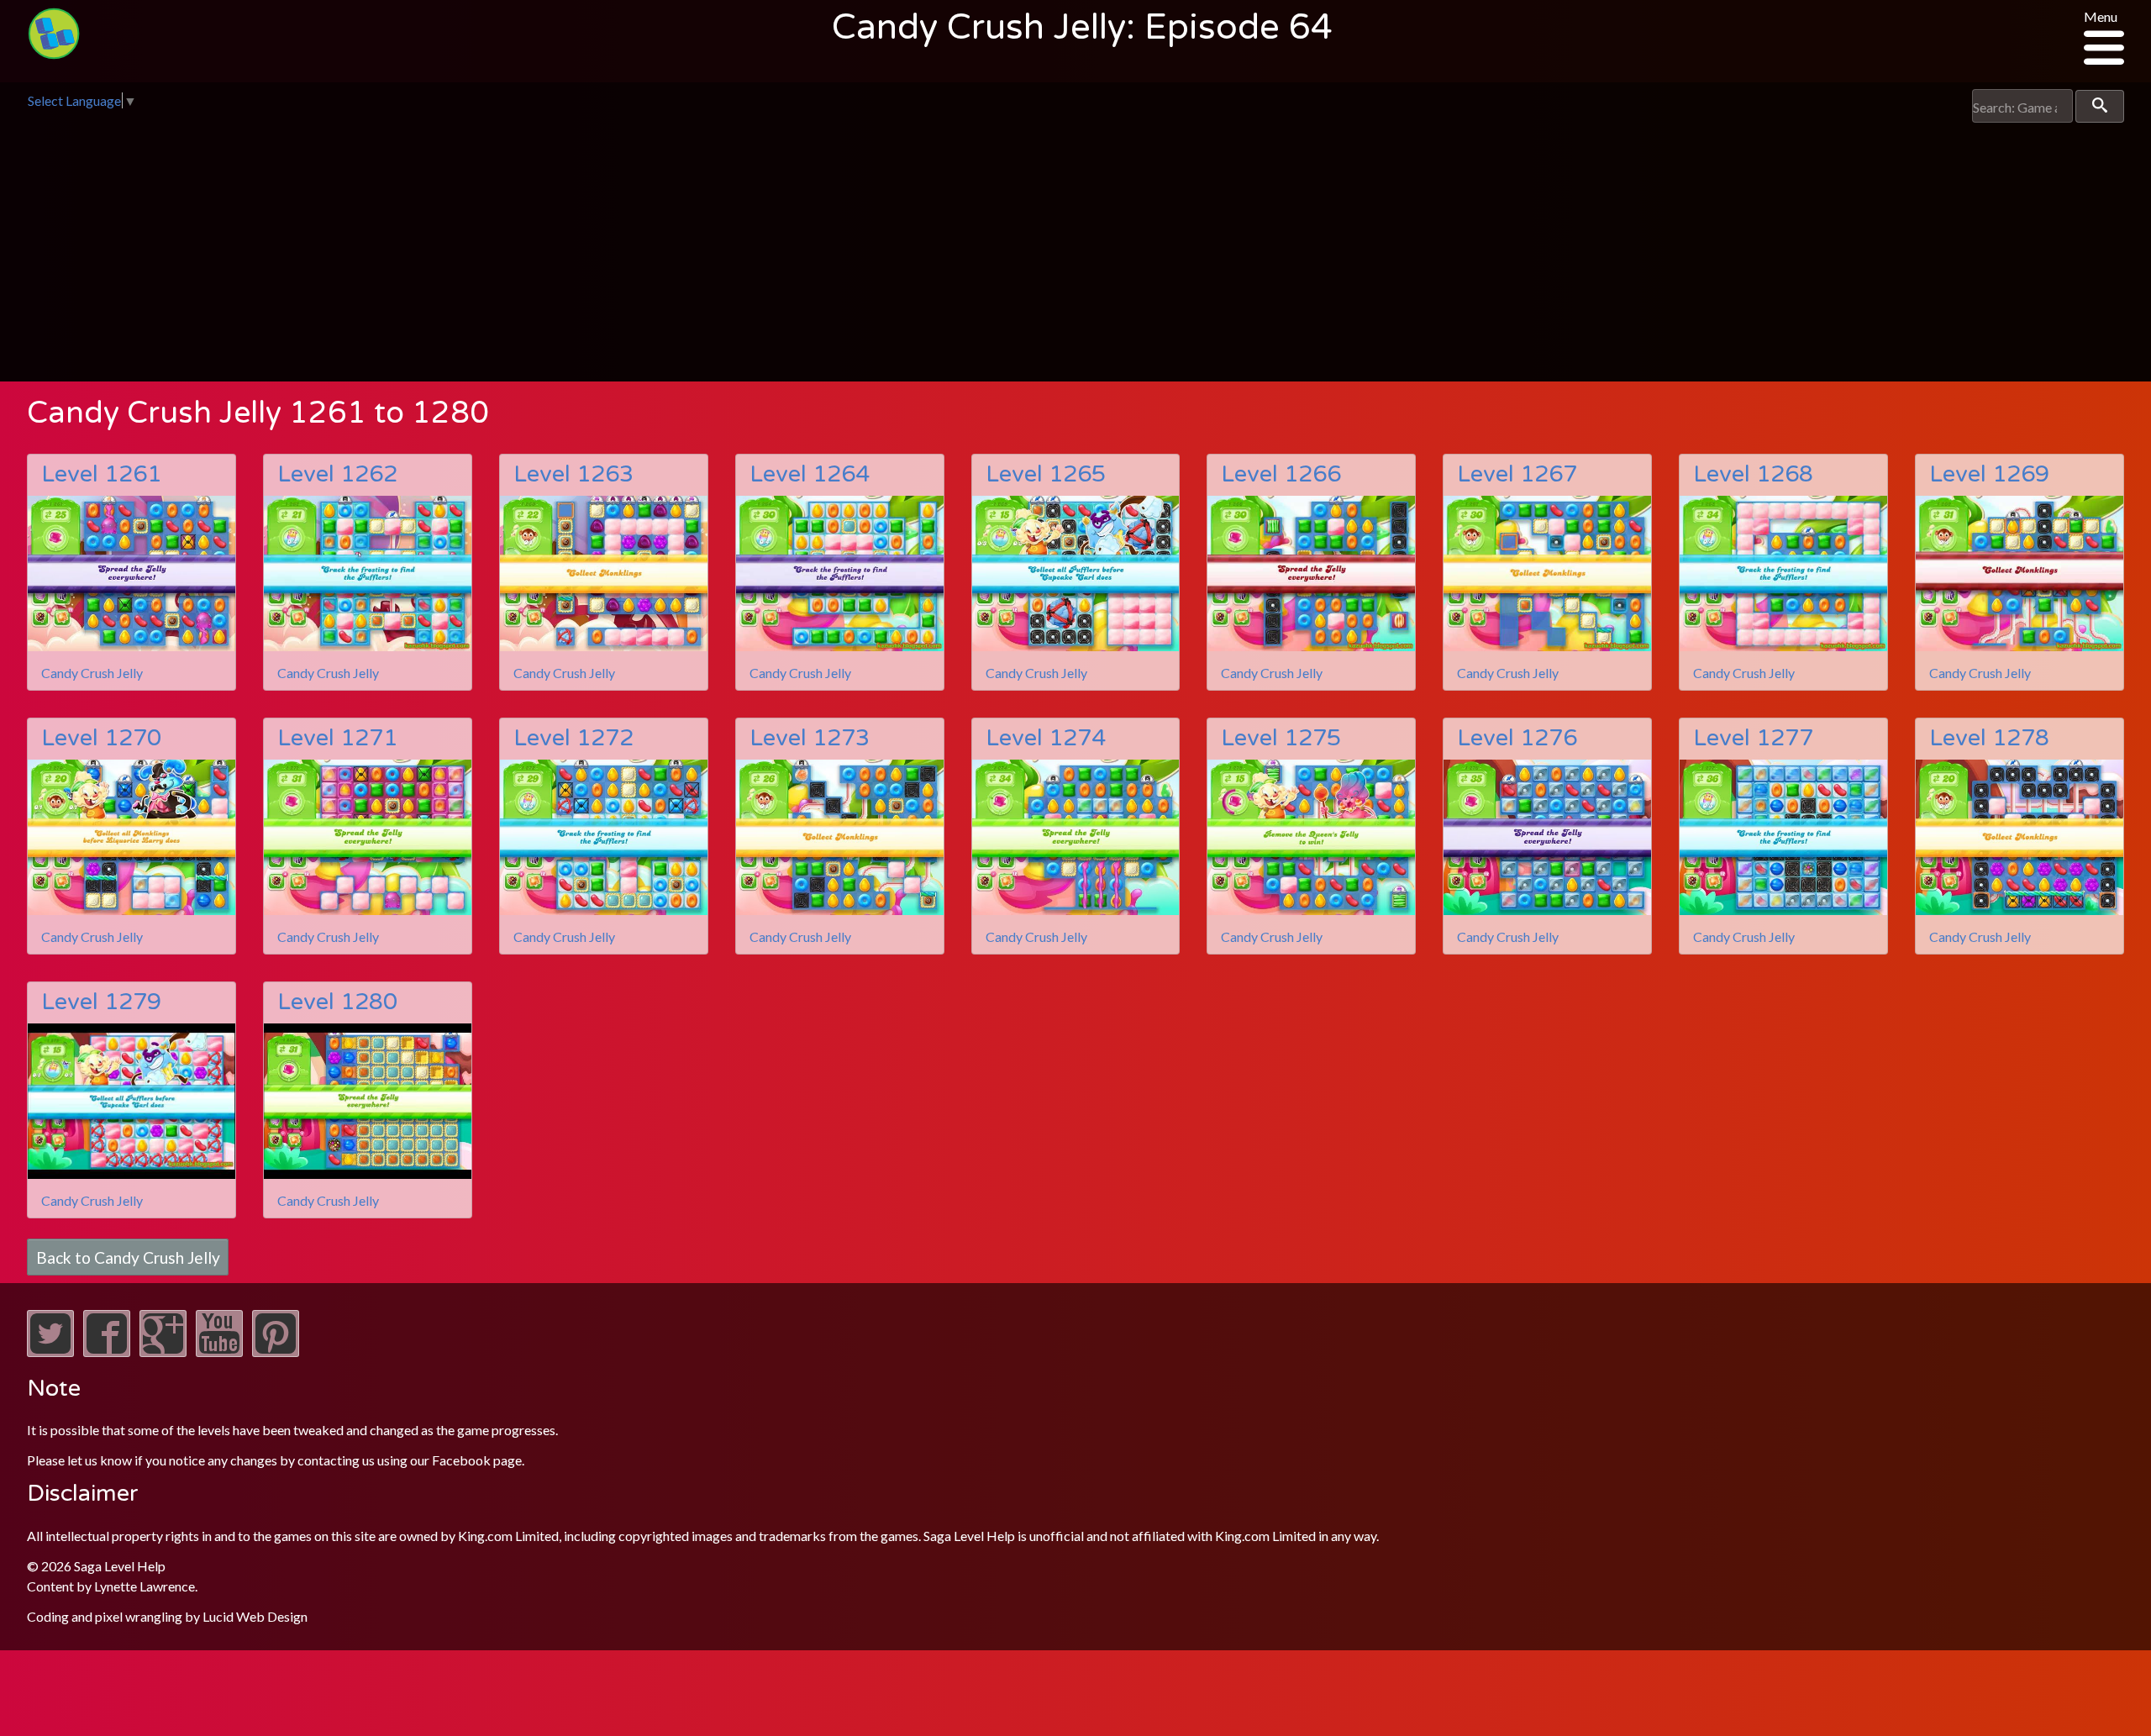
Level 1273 (810, 738)
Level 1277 (1753, 738)
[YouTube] (219, 1352)
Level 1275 (1281, 738)
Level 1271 (337, 738)
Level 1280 (337, 1002)
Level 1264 (810, 474)
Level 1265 (1046, 474)
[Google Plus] (163, 1352)
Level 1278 (1989, 738)
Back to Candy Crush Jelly (128, 1257)
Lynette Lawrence (145, 1586)
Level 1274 (1046, 738)
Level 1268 (1753, 474)
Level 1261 (101, 474)
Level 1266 (1281, 474)
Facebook (461, 1460)
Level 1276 (1517, 738)
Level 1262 (337, 474)
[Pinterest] (276, 1352)
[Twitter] (50, 1352)
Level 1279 (101, 1002)
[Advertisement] (1075, 249)
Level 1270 (101, 738)
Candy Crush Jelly (92, 673)
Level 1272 (573, 738)
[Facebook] (107, 1352)
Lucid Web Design (255, 1616)
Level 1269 (1989, 474)
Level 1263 (573, 474)
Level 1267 (1517, 474)
